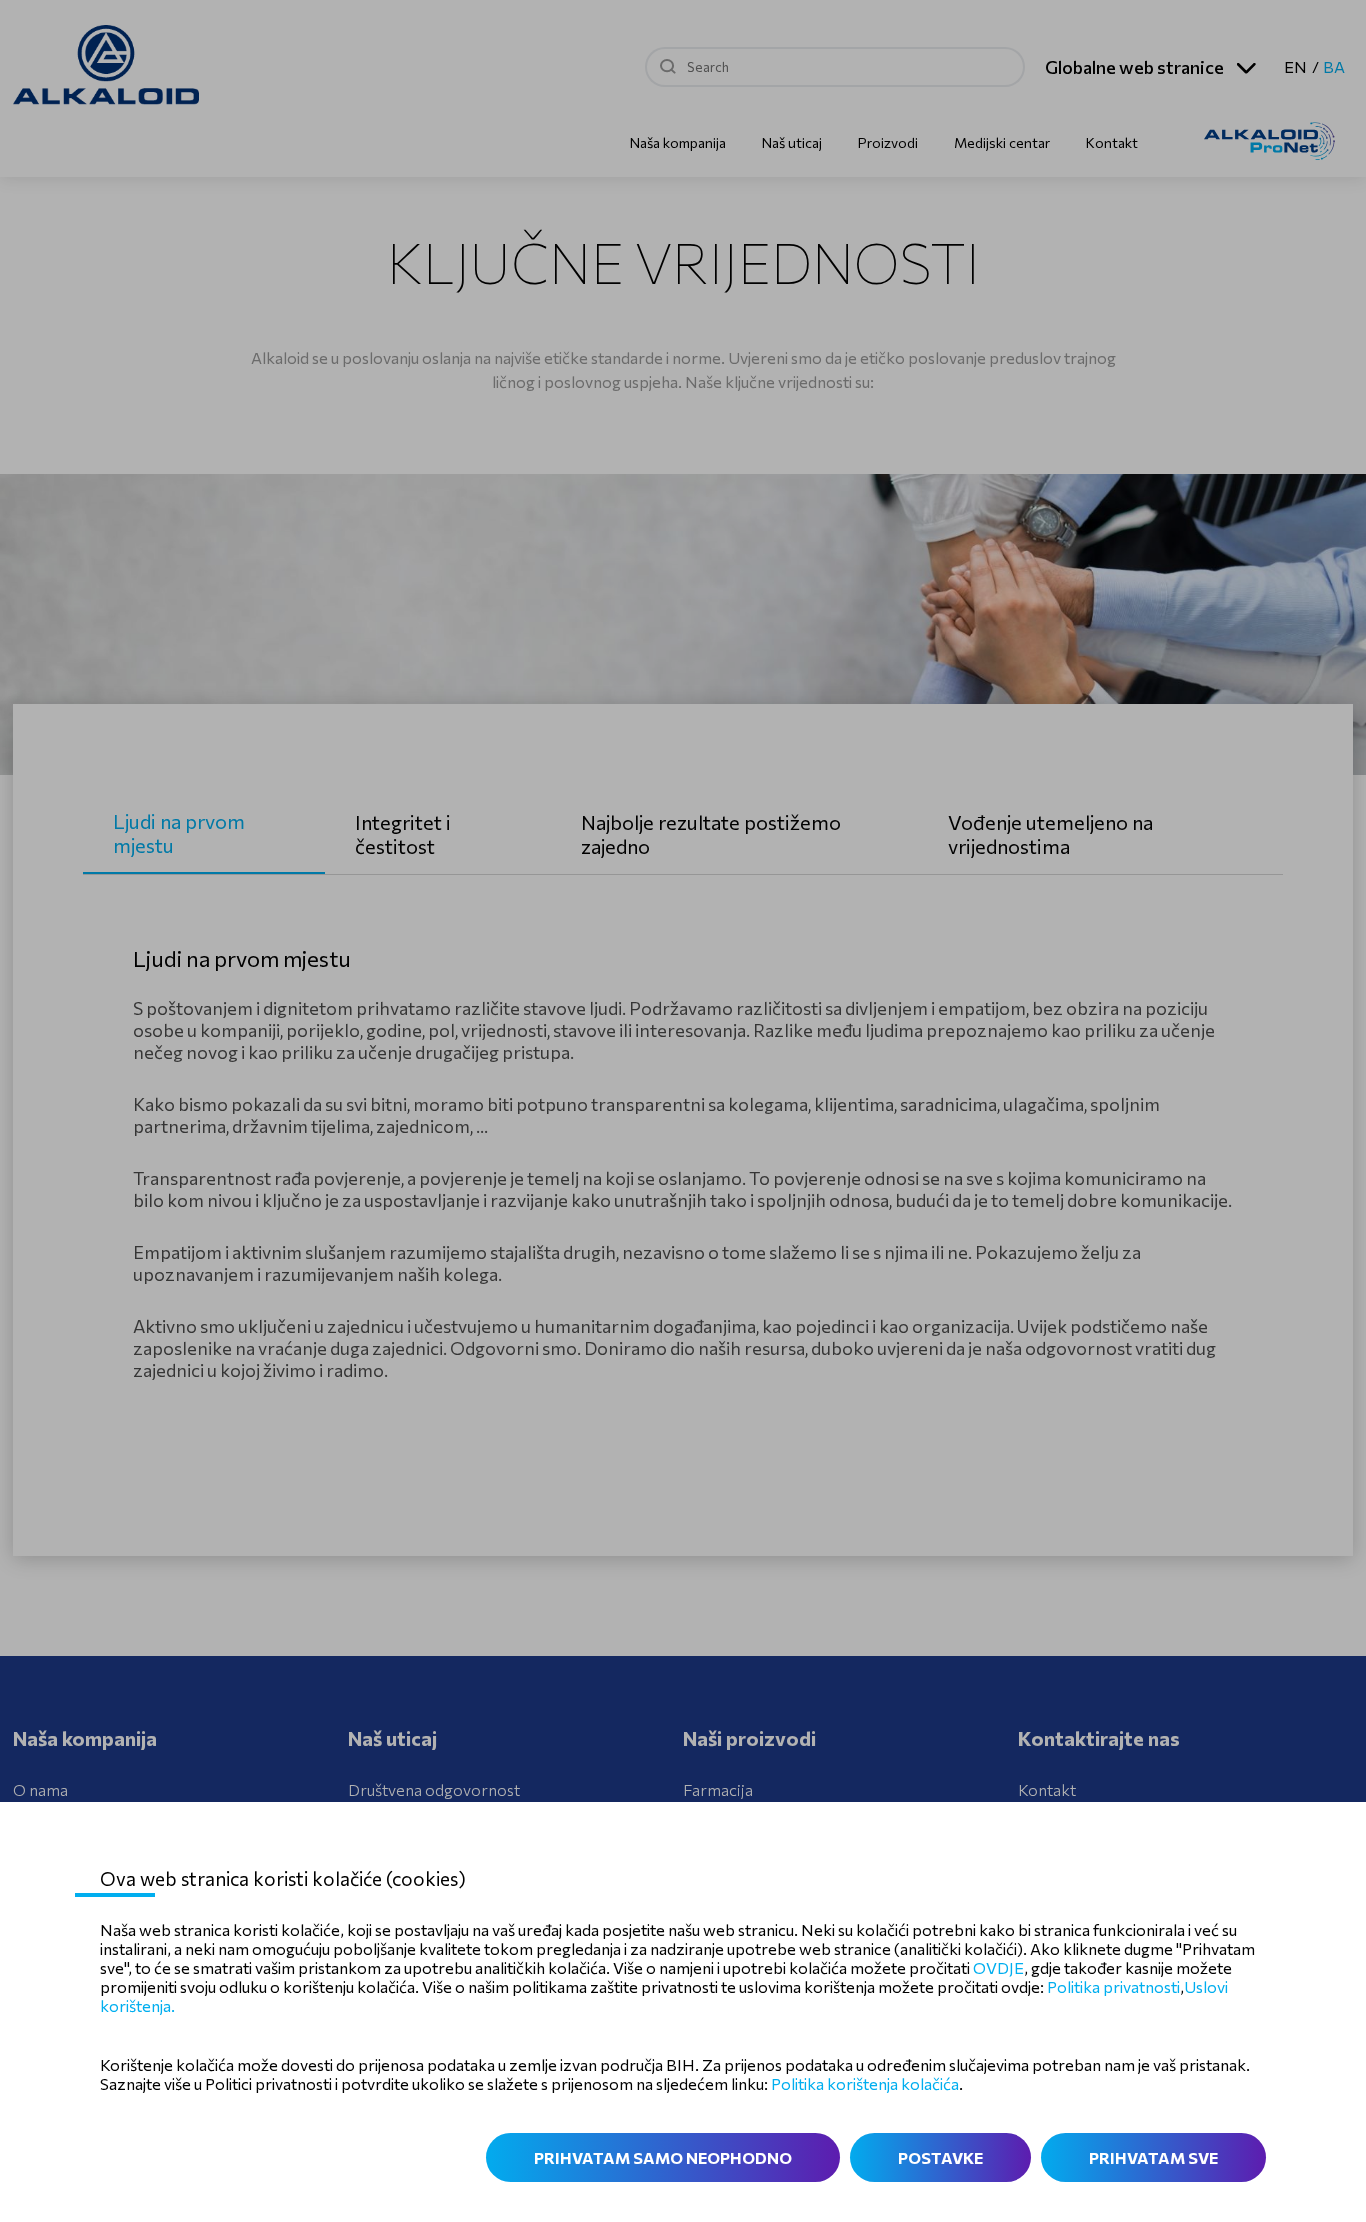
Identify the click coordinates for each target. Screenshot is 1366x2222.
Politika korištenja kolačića (865, 2083)
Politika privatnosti (1113, 1986)
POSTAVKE (940, 2157)
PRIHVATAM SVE (1153, 2157)
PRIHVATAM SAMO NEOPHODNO (663, 2157)
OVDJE (998, 1967)
